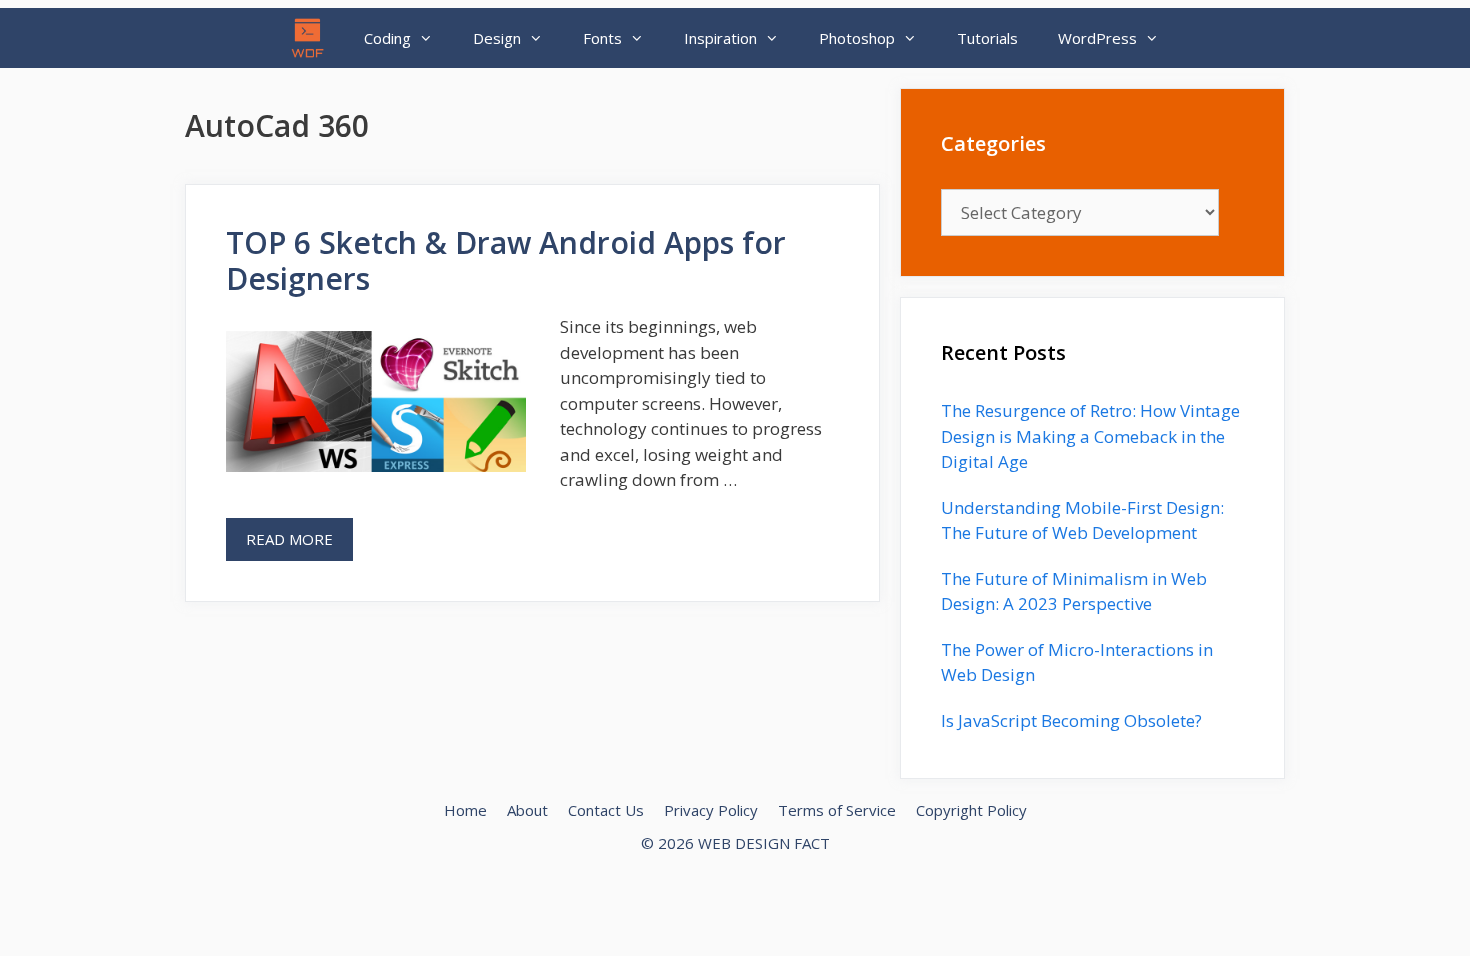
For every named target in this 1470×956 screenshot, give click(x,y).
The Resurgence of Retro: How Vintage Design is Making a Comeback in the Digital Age (1090, 436)
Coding (387, 38)
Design (497, 38)
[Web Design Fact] (313, 38)
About (527, 810)
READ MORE (289, 539)
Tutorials (987, 38)
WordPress (1097, 38)
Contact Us (606, 810)
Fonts (602, 38)
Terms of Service (837, 810)
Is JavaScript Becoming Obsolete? (1071, 720)
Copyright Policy (971, 810)
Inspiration (720, 38)
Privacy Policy (711, 810)
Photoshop (857, 38)
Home (465, 810)
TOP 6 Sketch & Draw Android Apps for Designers (506, 260)
